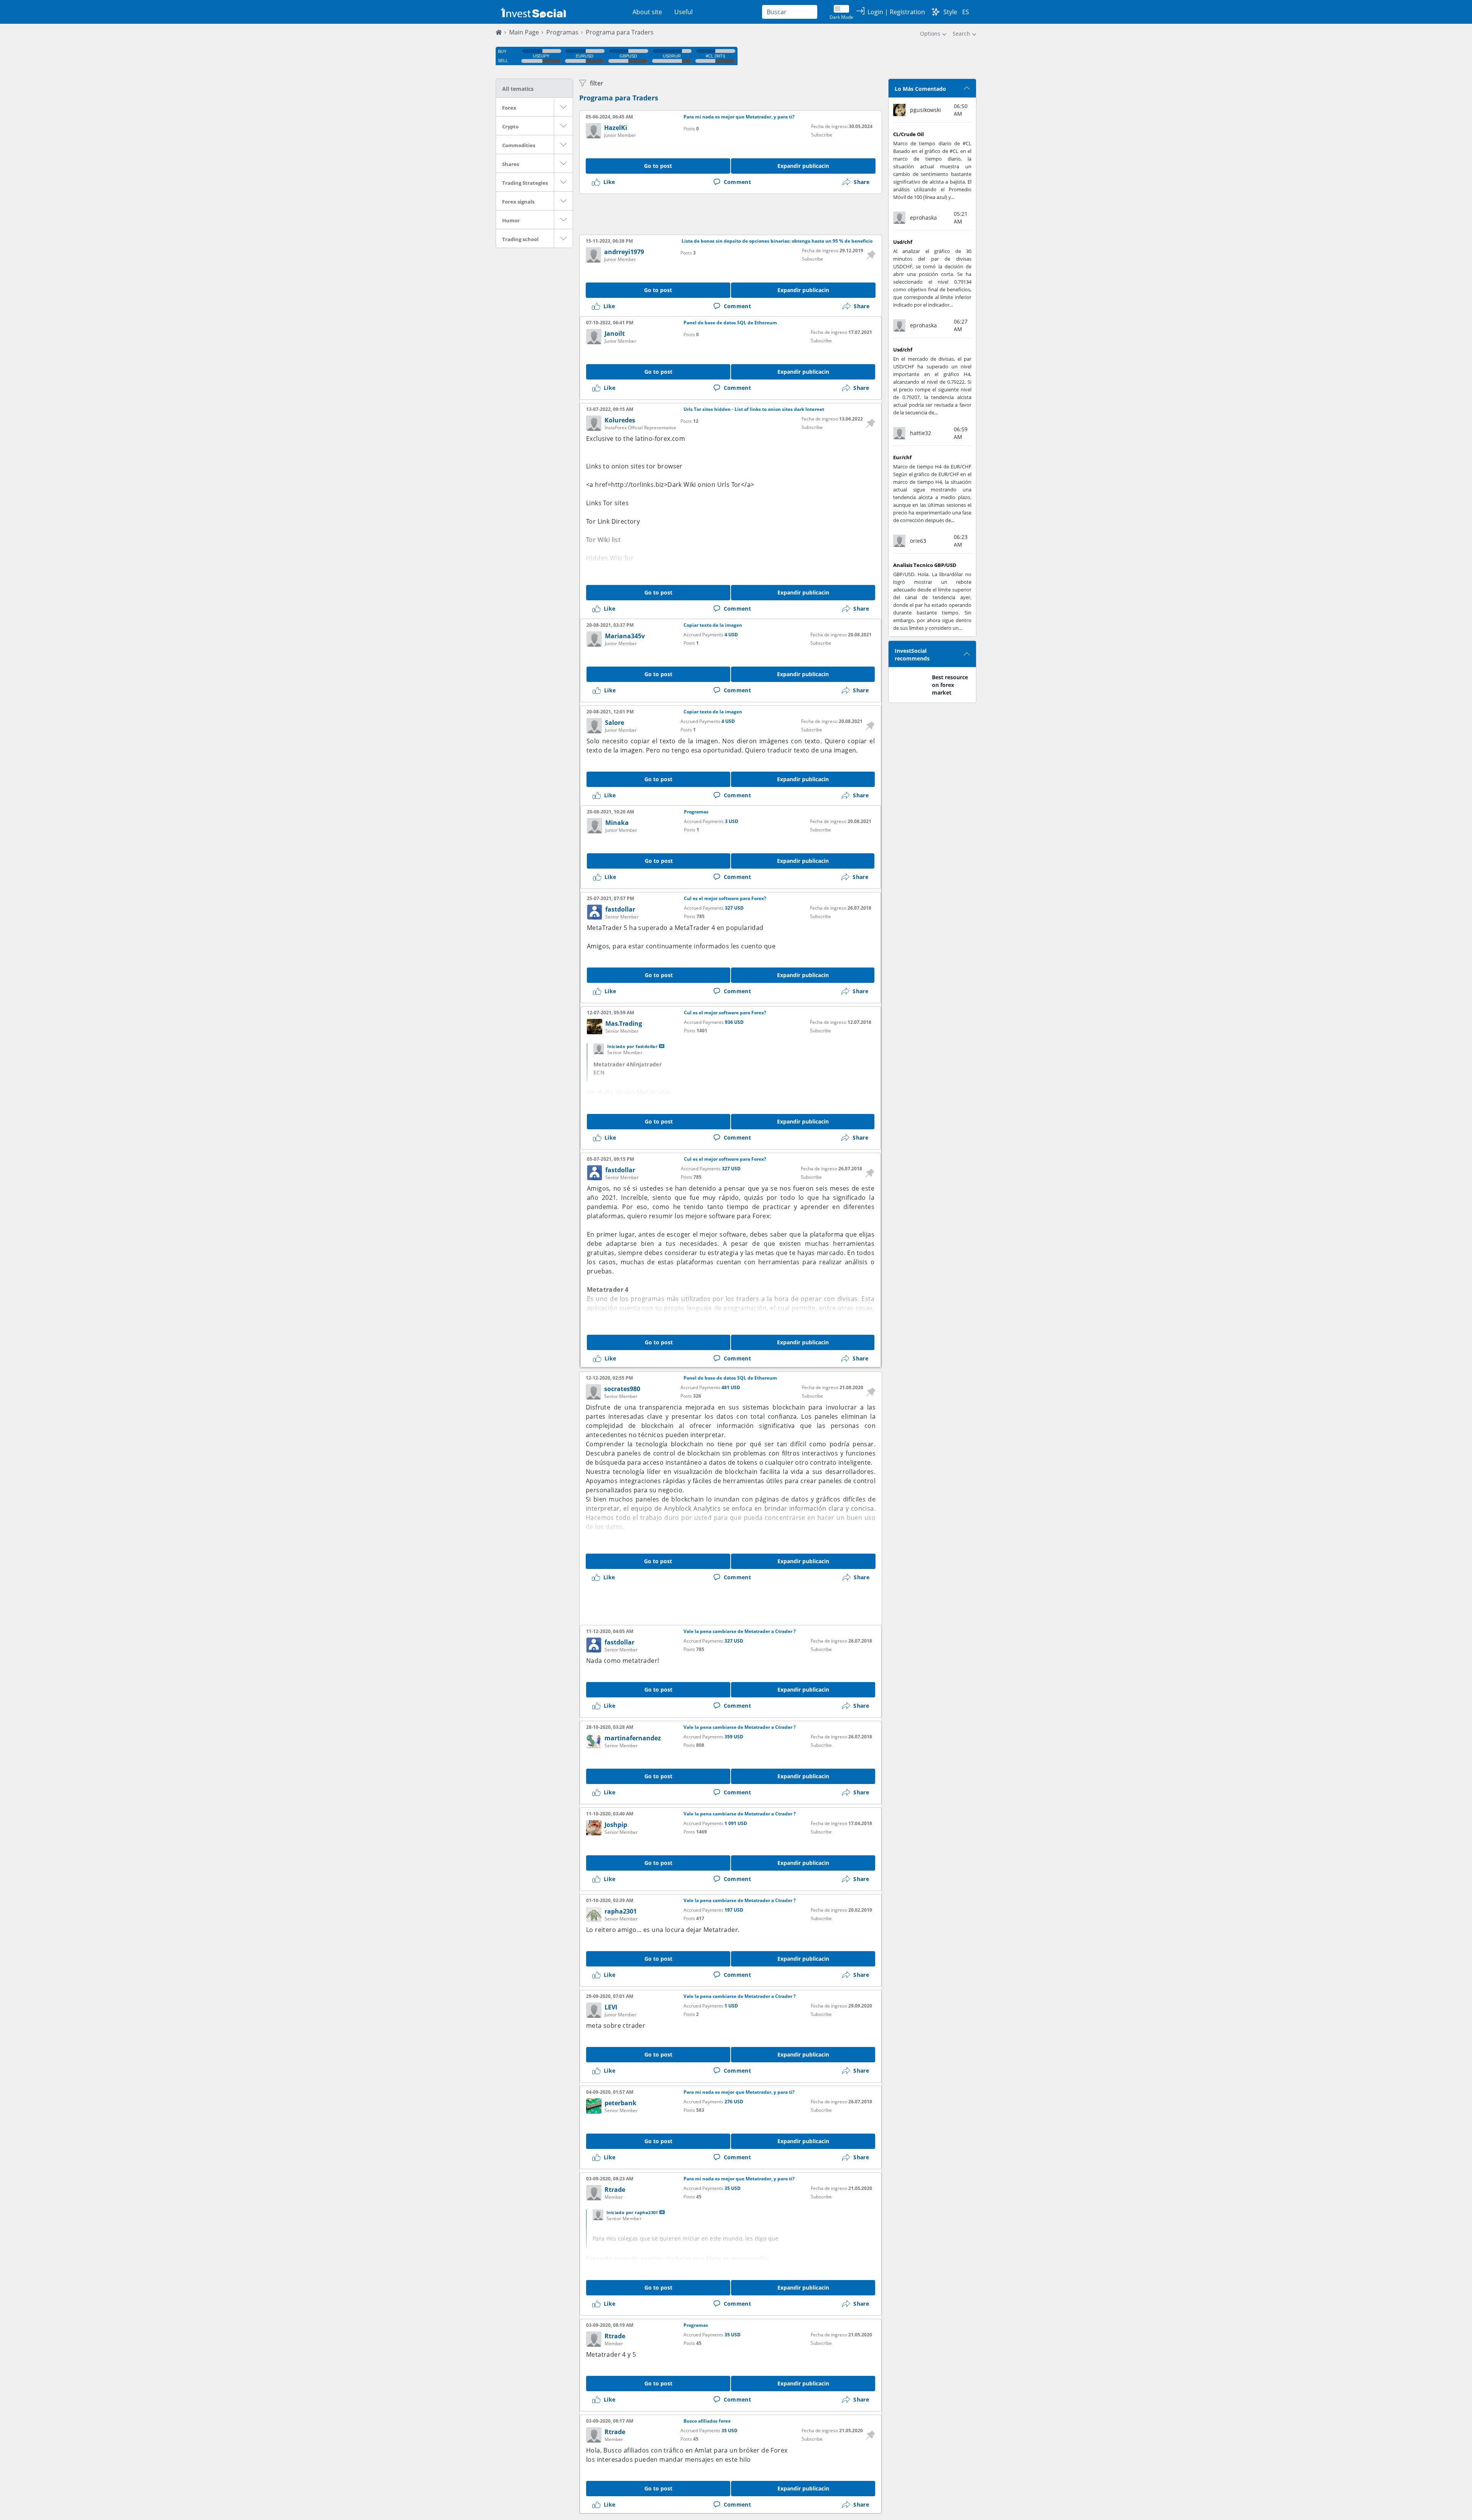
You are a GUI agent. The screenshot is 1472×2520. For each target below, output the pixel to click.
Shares (511, 164)
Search (961, 34)
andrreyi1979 (624, 252)
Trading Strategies (525, 183)
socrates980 (622, 1389)
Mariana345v (625, 636)
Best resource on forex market (950, 685)
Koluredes (620, 420)
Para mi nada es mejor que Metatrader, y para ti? (739, 117)
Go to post (658, 166)
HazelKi (616, 128)
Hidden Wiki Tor (610, 558)
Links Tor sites (607, 503)
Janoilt (615, 333)
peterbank (620, 2103)
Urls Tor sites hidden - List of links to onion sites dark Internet (754, 409)
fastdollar (620, 909)
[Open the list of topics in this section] (563, 107)
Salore (614, 723)
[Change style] (936, 12)
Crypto (510, 126)
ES (966, 12)
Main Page (524, 32)
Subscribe (822, 135)
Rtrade (615, 2190)
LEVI (611, 2007)
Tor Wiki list (603, 540)
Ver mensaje (662, 1046)
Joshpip (616, 1825)
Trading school (520, 239)
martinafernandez (633, 1738)
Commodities (519, 145)
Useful (683, 12)
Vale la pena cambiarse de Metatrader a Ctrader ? (740, 1631)
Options (930, 34)
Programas (562, 32)
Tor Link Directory (613, 521)
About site (647, 12)
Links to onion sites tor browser (634, 466)
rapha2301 (621, 1911)
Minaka (617, 823)
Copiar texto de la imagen (713, 625)
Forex (509, 108)
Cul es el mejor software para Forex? (725, 899)
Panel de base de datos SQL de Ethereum (730, 323)
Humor (511, 220)
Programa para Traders (619, 98)
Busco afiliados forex (707, 2421)
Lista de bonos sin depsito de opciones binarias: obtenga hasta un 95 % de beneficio (777, 241)
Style (950, 12)
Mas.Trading (624, 1023)
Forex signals (518, 202)
